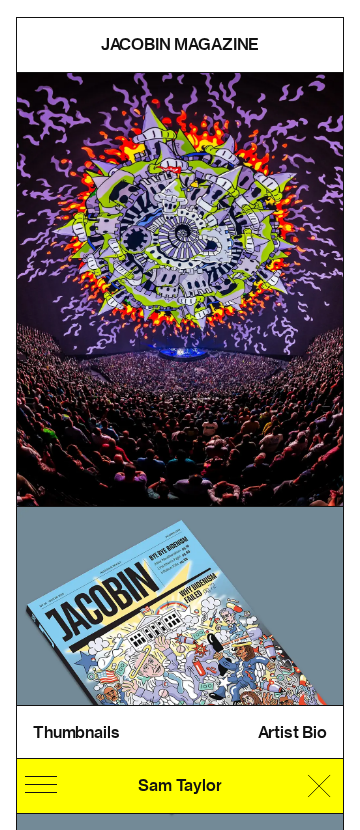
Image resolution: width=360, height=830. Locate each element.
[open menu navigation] (41, 785)
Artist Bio (292, 732)
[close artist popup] (319, 786)
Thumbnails (76, 732)
